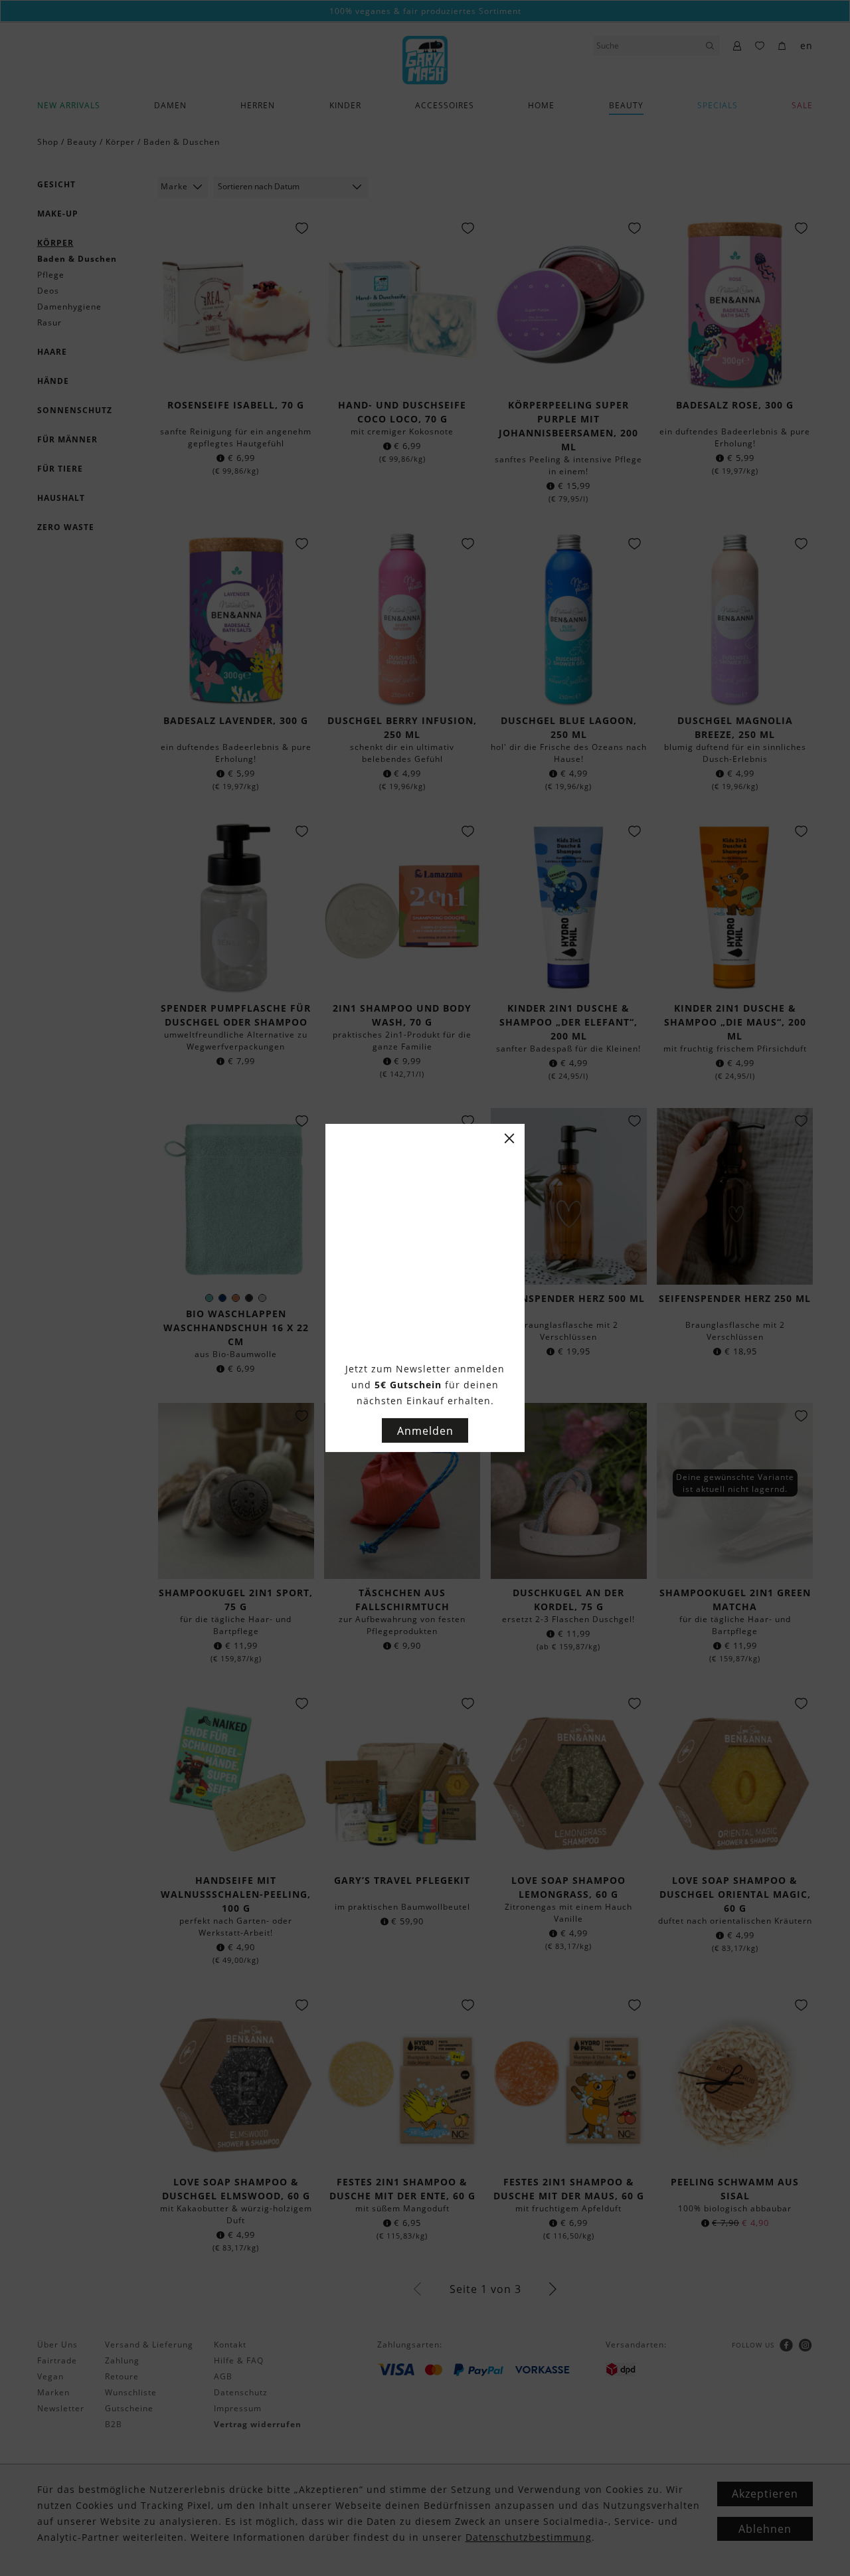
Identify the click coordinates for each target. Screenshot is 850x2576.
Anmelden (425, 1431)
